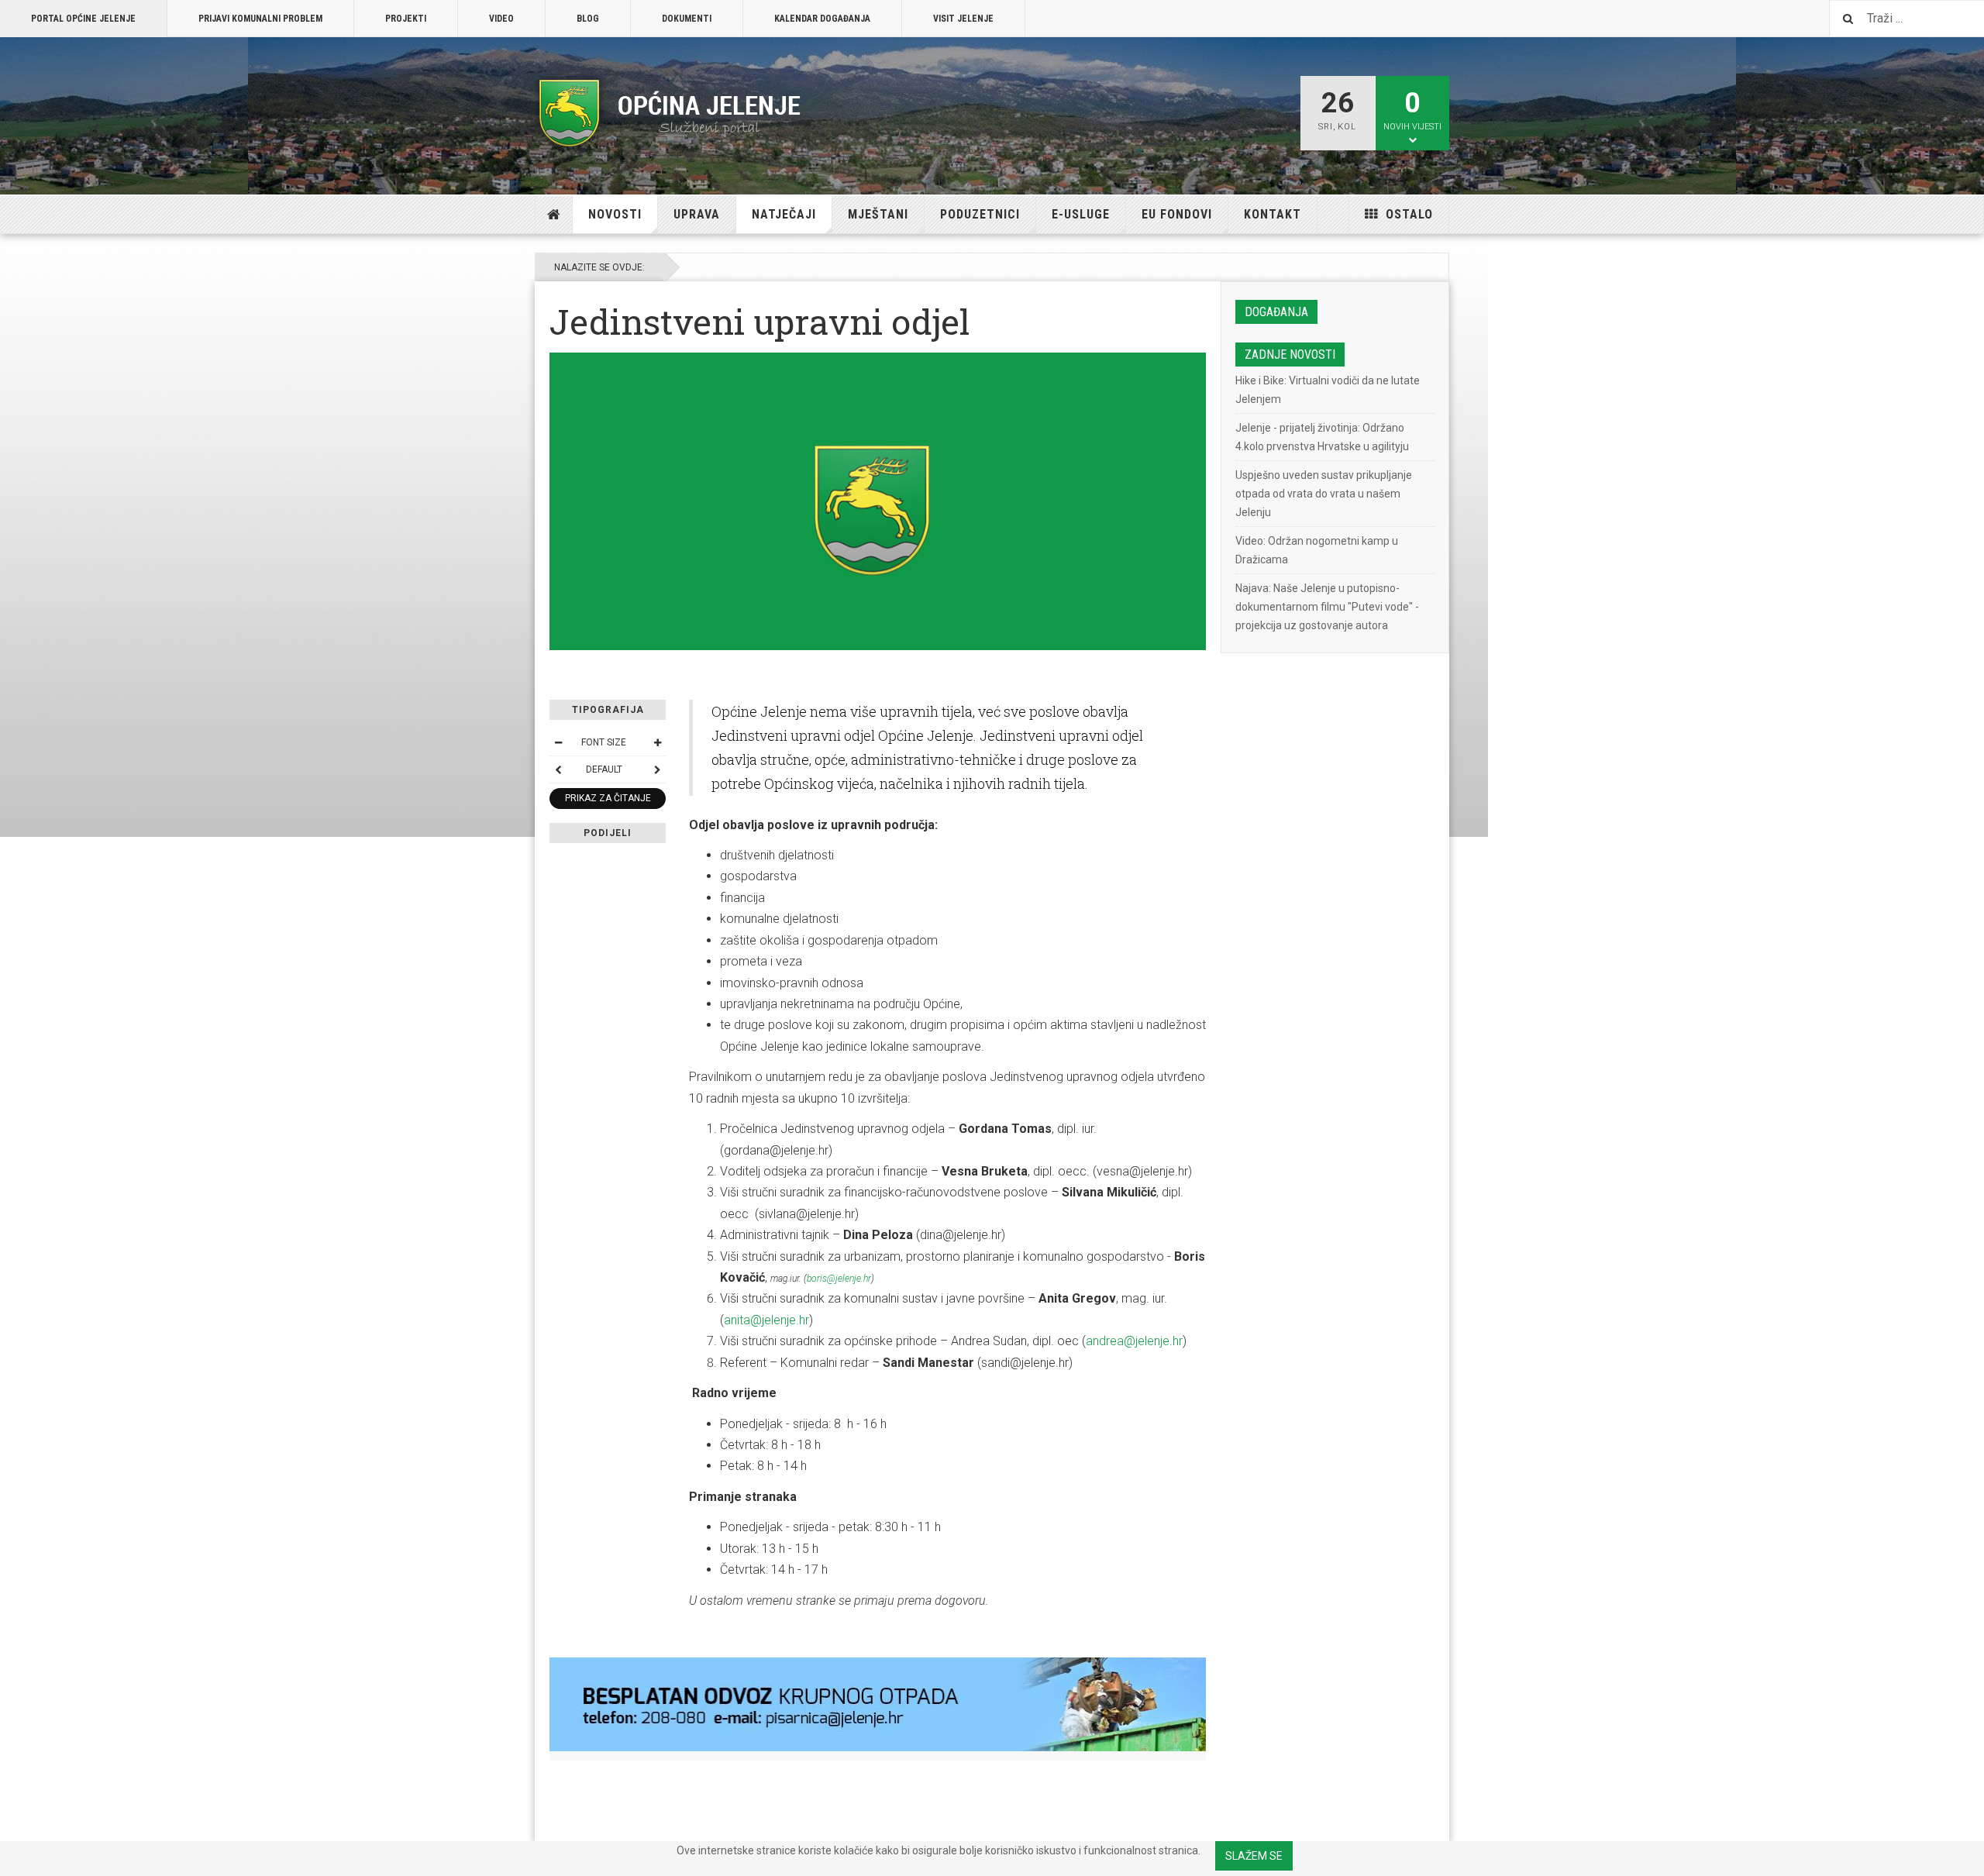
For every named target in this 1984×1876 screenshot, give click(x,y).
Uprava (697, 214)
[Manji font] (558, 742)
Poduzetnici (980, 214)
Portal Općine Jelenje (83, 19)
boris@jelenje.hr (839, 1279)
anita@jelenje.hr (766, 1320)
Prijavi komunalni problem (260, 19)
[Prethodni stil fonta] (558, 769)
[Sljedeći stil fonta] (657, 769)
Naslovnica (554, 215)
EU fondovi (1177, 214)
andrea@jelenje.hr (1134, 1341)
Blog (588, 19)
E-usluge (1081, 214)
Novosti (615, 214)
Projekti (406, 19)
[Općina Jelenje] (670, 113)
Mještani (878, 214)
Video (501, 19)
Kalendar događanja (822, 19)
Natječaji (784, 214)
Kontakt (1273, 214)
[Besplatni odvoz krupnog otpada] (878, 1704)
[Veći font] (657, 742)
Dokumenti (687, 19)
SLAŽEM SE (1254, 1856)
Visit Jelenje (963, 19)
